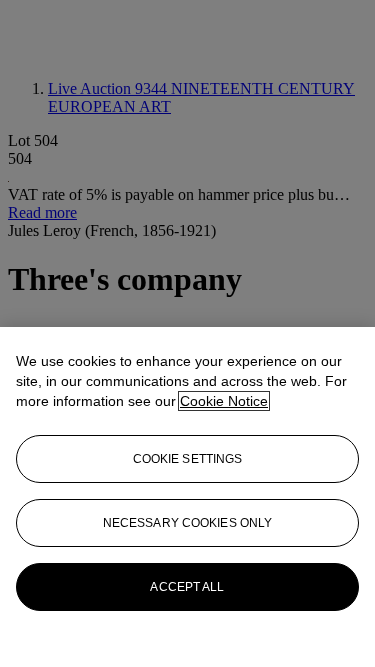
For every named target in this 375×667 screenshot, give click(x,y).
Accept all (187, 587)
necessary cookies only (188, 523)
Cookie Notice (224, 401)
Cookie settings (188, 459)
